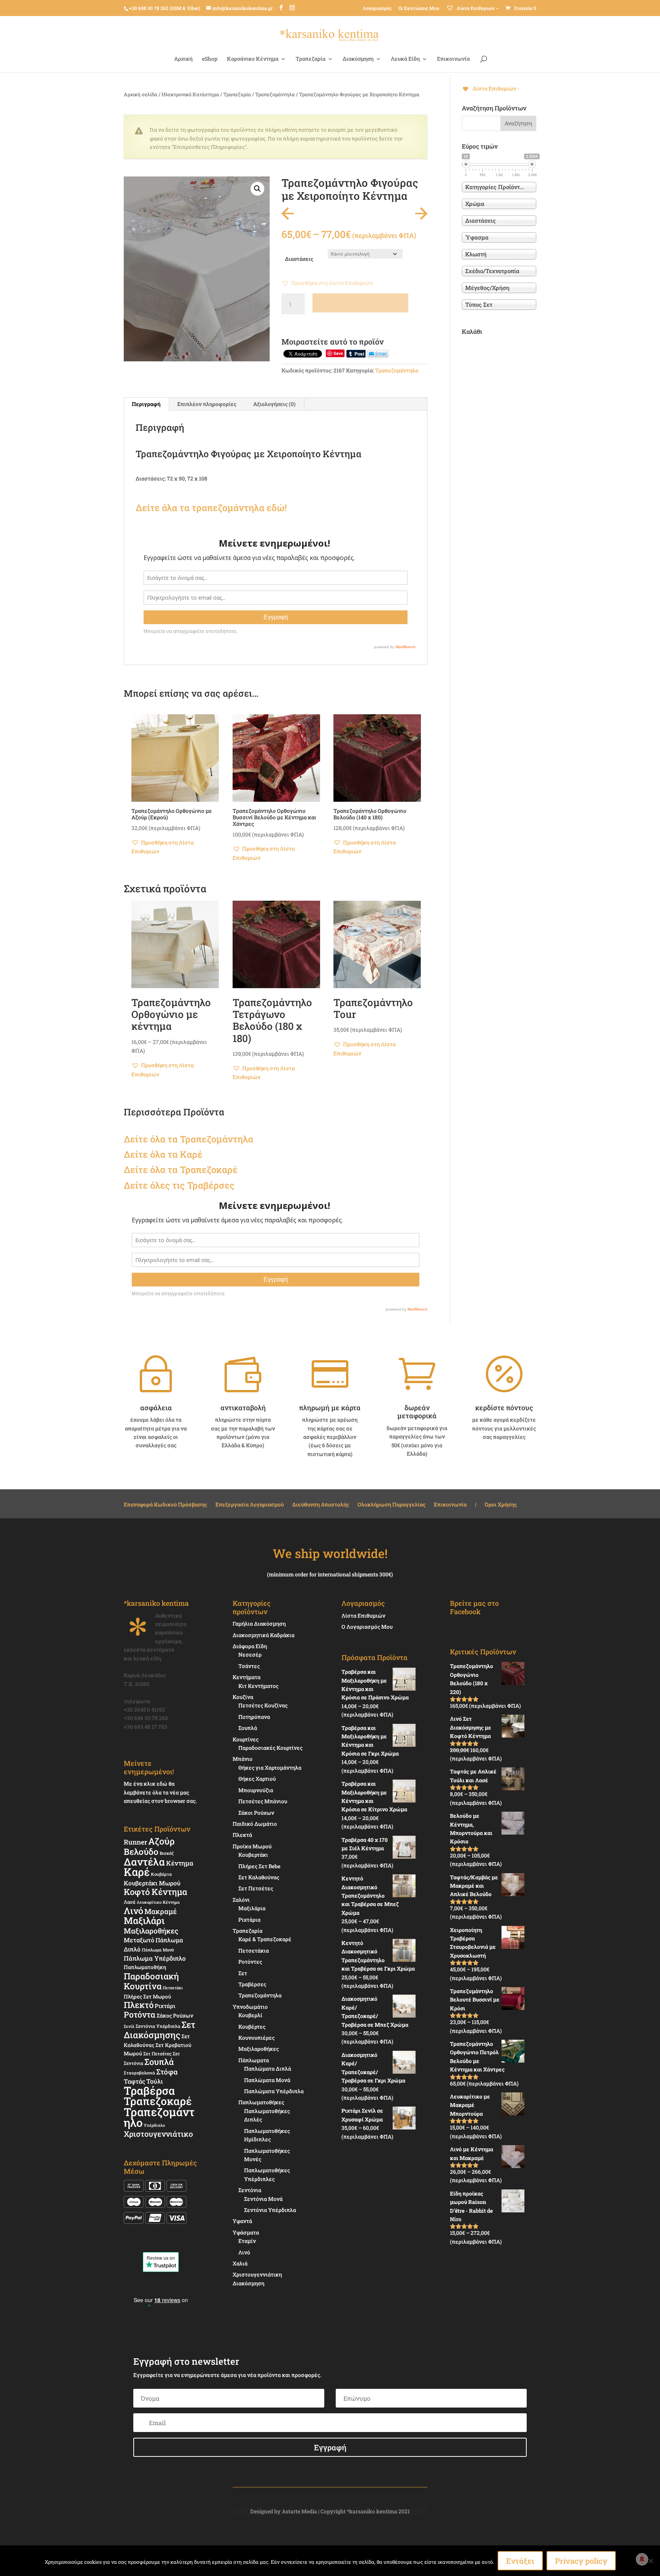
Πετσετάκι (173, 1988)
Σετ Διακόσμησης (159, 2030)
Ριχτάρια (249, 1920)
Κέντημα (180, 1863)
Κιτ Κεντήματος (258, 1686)
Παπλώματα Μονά (267, 2080)
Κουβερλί (250, 2015)
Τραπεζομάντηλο (159, 2117)
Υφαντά (242, 2221)
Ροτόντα (140, 2015)
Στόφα (167, 2072)
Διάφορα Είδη (250, 1646)
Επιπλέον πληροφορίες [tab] (207, 404)
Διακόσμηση (358, 59)
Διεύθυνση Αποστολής (321, 1505)
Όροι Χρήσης (501, 1505)
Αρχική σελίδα (141, 94)
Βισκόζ (167, 1853)
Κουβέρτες (252, 2027)
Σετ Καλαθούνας (259, 1877)
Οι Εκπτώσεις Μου (419, 8)
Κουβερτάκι (253, 1855)
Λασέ (130, 1902)
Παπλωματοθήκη (145, 1967)
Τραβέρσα (149, 2091)
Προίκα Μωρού (252, 1846)
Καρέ (191, 1154)
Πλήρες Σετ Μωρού (147, 1997)
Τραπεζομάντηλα (275, 94)
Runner (135, 1842)
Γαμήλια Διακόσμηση (259, 1624)
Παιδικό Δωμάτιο (255, 1824)
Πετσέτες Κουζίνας (263, 1705)
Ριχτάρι (165, 2006)
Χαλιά (240, 2263)
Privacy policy (581, 2561)
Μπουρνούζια (256, 1790)
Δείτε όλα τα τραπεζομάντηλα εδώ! (211, 508)
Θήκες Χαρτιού (257, 1779)
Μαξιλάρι (144, 1921)
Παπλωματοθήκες (261, 2102)
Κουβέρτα (161, 1874)
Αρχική (183, 59)
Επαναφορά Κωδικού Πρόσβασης (165, 1505)
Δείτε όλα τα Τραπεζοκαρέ (181, 1170)
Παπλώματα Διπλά (268, 2069)
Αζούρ (161, 1841)
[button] (257, 189)
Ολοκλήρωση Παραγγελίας (391, 1505)
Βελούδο (141, 1851)
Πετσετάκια (254, 1951)
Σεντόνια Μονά (263, 2199)
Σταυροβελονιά (139, 2073)
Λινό (133, 1910)
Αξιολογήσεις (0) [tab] (274, 404)
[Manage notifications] (642, 2559)
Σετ (243, 1973)
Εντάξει (520, 2561)
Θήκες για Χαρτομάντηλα (270, 1768)
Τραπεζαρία (311, 59)
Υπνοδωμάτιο (250, 2007)
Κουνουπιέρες (256, 2038)
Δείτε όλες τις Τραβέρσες (179, 1185)
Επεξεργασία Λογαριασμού (250, 1505)
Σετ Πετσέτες (157, 2053)
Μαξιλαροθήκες (151, 1931)
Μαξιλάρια (252, 1908)
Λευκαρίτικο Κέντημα (158, 1902)
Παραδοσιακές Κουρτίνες (270, 1748)
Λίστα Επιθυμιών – (477, 8)
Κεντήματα (247, 1677)
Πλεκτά (242, 1835)
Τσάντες (249, 1666)
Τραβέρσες (252, 1984)
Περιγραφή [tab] (146, 404)
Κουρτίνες (246, 1739)
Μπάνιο (243, 1759)
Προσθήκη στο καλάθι (360, 303)
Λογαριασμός (377, 8)
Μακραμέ (161, 1911)
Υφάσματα (246, 2232)
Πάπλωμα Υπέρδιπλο (155, 1958)
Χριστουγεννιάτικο (158, 2134)
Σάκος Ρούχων (175, 2015)
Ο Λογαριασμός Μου (367, 1627)
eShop (210, 59)
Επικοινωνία (453, 59)
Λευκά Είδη (405, 59)
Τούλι (154, 2081)
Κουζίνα (243, 1697)
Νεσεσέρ (250, 1654)
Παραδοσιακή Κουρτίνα (151, 1981)
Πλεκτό (139, 2005)
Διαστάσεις (299, 259)
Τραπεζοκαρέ (158, 2101)
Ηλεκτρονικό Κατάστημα (190, 94)
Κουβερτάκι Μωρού (152, 1883)
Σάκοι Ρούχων (256, 1813)
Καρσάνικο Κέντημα (253, 59)
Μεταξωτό (139, 1940)
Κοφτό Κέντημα (155, 1892)
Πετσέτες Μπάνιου (263, 1801)
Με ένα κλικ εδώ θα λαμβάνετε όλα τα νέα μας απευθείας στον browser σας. (160, 1792)
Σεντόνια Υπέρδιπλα (158, 2026)
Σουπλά (159, 2062)
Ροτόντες (250, 1962)
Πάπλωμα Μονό (158, 1950)
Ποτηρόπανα (254, 1717)
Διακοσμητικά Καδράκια (264, 1635)
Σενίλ (129, 2026)
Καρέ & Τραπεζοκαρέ (265, 1939)
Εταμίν (247, 2241)
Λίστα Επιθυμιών (363, 1616)
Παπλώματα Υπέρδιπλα (274, 2091)
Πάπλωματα (254, 2060)
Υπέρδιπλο (154, 2125)
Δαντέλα (144, 1862)
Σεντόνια (250, 2190)
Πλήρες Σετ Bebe (259, 1866)
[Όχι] (650, 2561)
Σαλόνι (241, 1900)
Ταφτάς (134, 2081)
